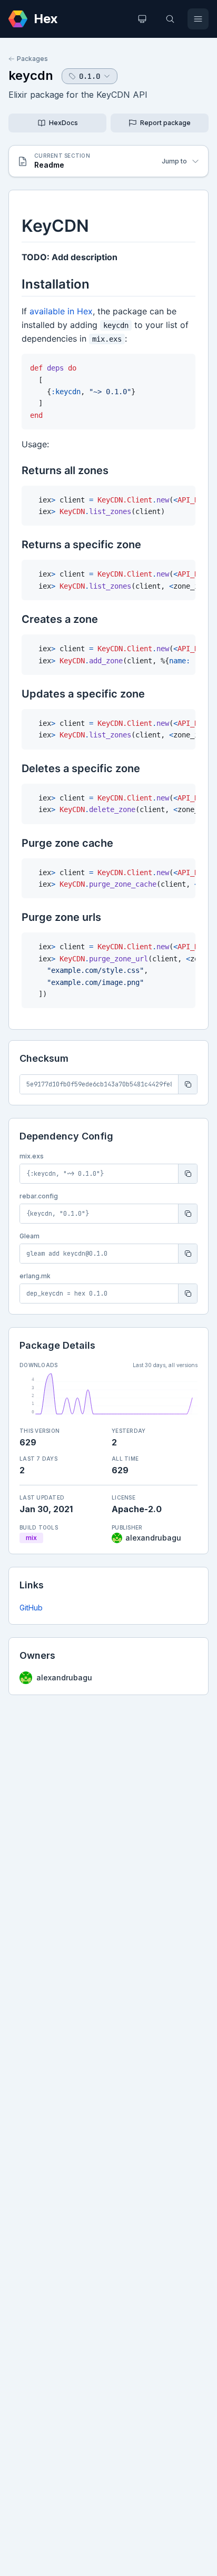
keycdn (31, 75)
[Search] (170, 19)
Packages (32, 59)
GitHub (31, 1608)
